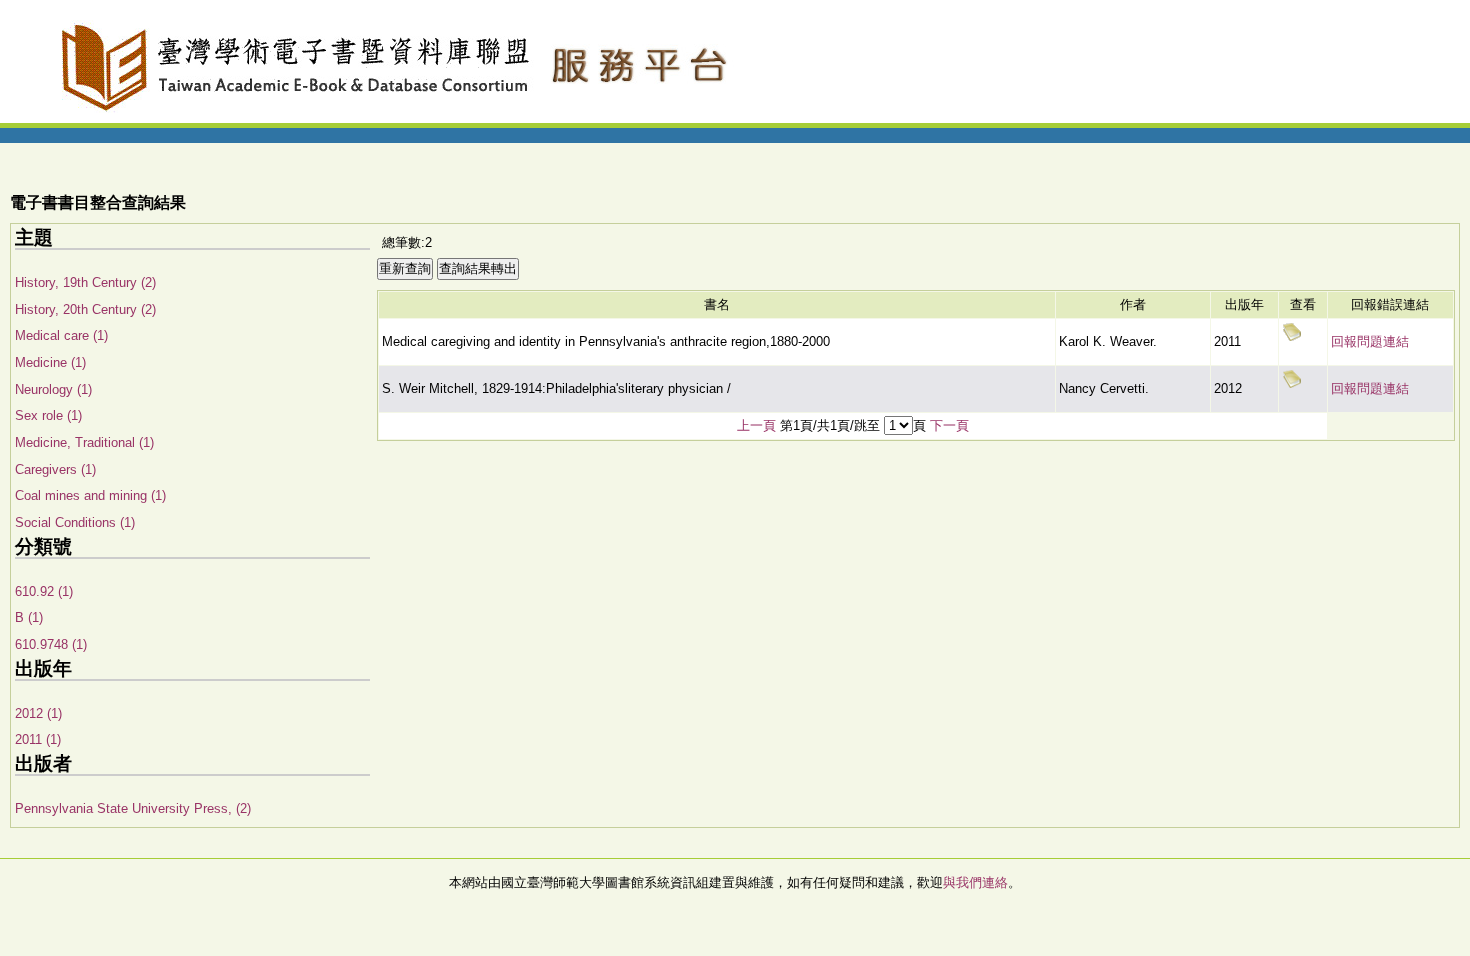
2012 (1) (38, 713)
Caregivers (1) (55, 469)
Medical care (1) (61, 335)
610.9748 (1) (51, 644)
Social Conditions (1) (75, 522)
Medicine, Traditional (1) (84, 442)
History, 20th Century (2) (85, 309)
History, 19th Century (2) (85, 282)
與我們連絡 (975, 882)
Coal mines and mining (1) (90, 495)
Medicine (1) (50, 362)
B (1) (29, 617)
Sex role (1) (48, 415)
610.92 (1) (44, 591)
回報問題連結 (1370, 341)
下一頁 (949, 425)
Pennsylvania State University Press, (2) (133, 808)
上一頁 (756, 425)
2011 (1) (38, 739)
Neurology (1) (53, 389)
